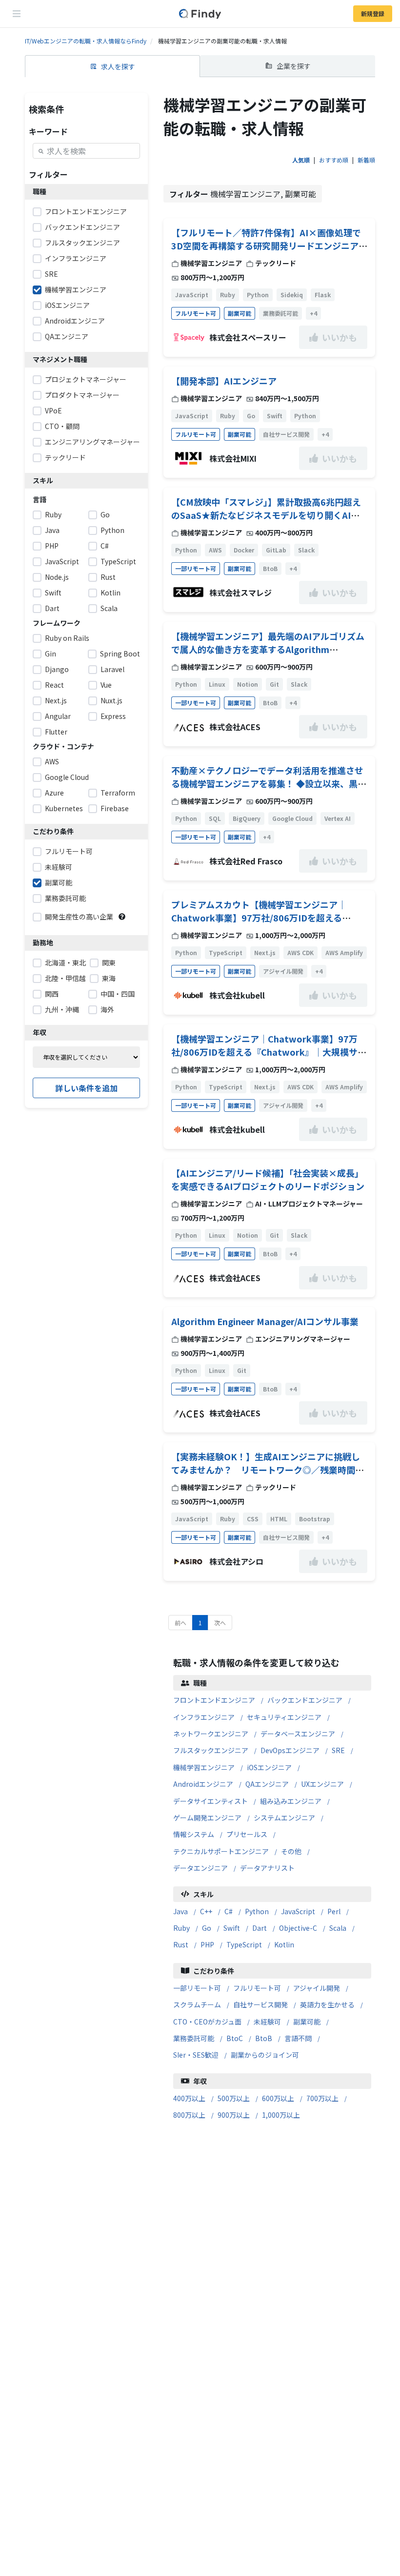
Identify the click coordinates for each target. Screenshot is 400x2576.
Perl (334, 1911)
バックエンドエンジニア (305, 1700)
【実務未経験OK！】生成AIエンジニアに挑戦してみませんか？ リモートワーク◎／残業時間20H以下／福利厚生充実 (266, 1470)
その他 (291, 1851)
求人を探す (118, 66)
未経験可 (267, 2022)
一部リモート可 (197, 1988)
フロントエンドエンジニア (214, 1700)
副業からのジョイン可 (265, 2055)
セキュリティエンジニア (284, 1717)
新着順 (366, 160)
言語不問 (298, 2038)
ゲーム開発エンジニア (207, 1818)
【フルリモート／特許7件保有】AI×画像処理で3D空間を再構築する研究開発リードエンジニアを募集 (269, 245)
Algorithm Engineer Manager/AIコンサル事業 (265, 1321)
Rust (181, 1944)
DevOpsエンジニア (290, 1750)
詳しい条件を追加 (86, 1088)
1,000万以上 (281, 2115)
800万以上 (189, 2115)
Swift (232, 1928)
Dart (260, 1928)
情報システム (194, 1834)
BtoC (235, 2038)
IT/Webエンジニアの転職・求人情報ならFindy (86, 41)
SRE (338, 1750)
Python (257, 1911)
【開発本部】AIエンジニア (224, 381)
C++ (206, 1911)
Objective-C (298, 1928)
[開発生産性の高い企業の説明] (122, 917)
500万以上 (234, 2098)
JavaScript (298, 1911)
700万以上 (322, 2098)
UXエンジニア (322, 1784)
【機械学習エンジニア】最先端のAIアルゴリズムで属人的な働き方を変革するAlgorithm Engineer (268, 649)
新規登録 (373, 13)
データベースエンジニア (298, 1734)
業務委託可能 (194, 2038)
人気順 (301, 160)
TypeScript (244, 1944)
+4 (313, 313)
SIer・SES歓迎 (196, 2055)
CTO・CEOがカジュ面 (207, 2022)
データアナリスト (267, 1868)
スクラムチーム (197, 2004)
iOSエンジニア (269, 1767)
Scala (338, 1928)
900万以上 (234, 2115)
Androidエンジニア (203, 1784)
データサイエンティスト (210, 1801)
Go (207, 1928)
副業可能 (307, 2022)
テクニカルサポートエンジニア (221, 1851)
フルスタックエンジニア (211, 1750)
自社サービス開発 (260, 2004)
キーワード (48, 131)
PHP (207, 1944)
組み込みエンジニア (291, 1801)
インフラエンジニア (204, 1717)
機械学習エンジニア (204, 1767)
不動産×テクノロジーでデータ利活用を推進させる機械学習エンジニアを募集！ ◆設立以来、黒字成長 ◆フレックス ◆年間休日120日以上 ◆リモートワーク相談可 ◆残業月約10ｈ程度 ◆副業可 (269, 790)
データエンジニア (200, 1868)
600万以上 (278, 2098)
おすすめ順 (334, 160)
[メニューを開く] (17, 14)
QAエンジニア (267, 1784)
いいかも (340, 337)
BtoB (264, 2038)
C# (229, 1911)
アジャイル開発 (317, 1988)
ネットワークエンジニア (211, 1734)
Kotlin (284, 1944)
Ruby (181, 1928)
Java (180, 1911)
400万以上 (189, 2098)
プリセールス (247, 1834)
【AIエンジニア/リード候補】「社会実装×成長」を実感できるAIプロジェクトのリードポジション (268, 1179)
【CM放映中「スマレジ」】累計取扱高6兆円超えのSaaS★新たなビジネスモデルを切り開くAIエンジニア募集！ (266, 515)
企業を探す (294, 66)
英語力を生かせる (327, 2004)
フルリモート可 (257, 1988)
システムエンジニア (284, 1818)
